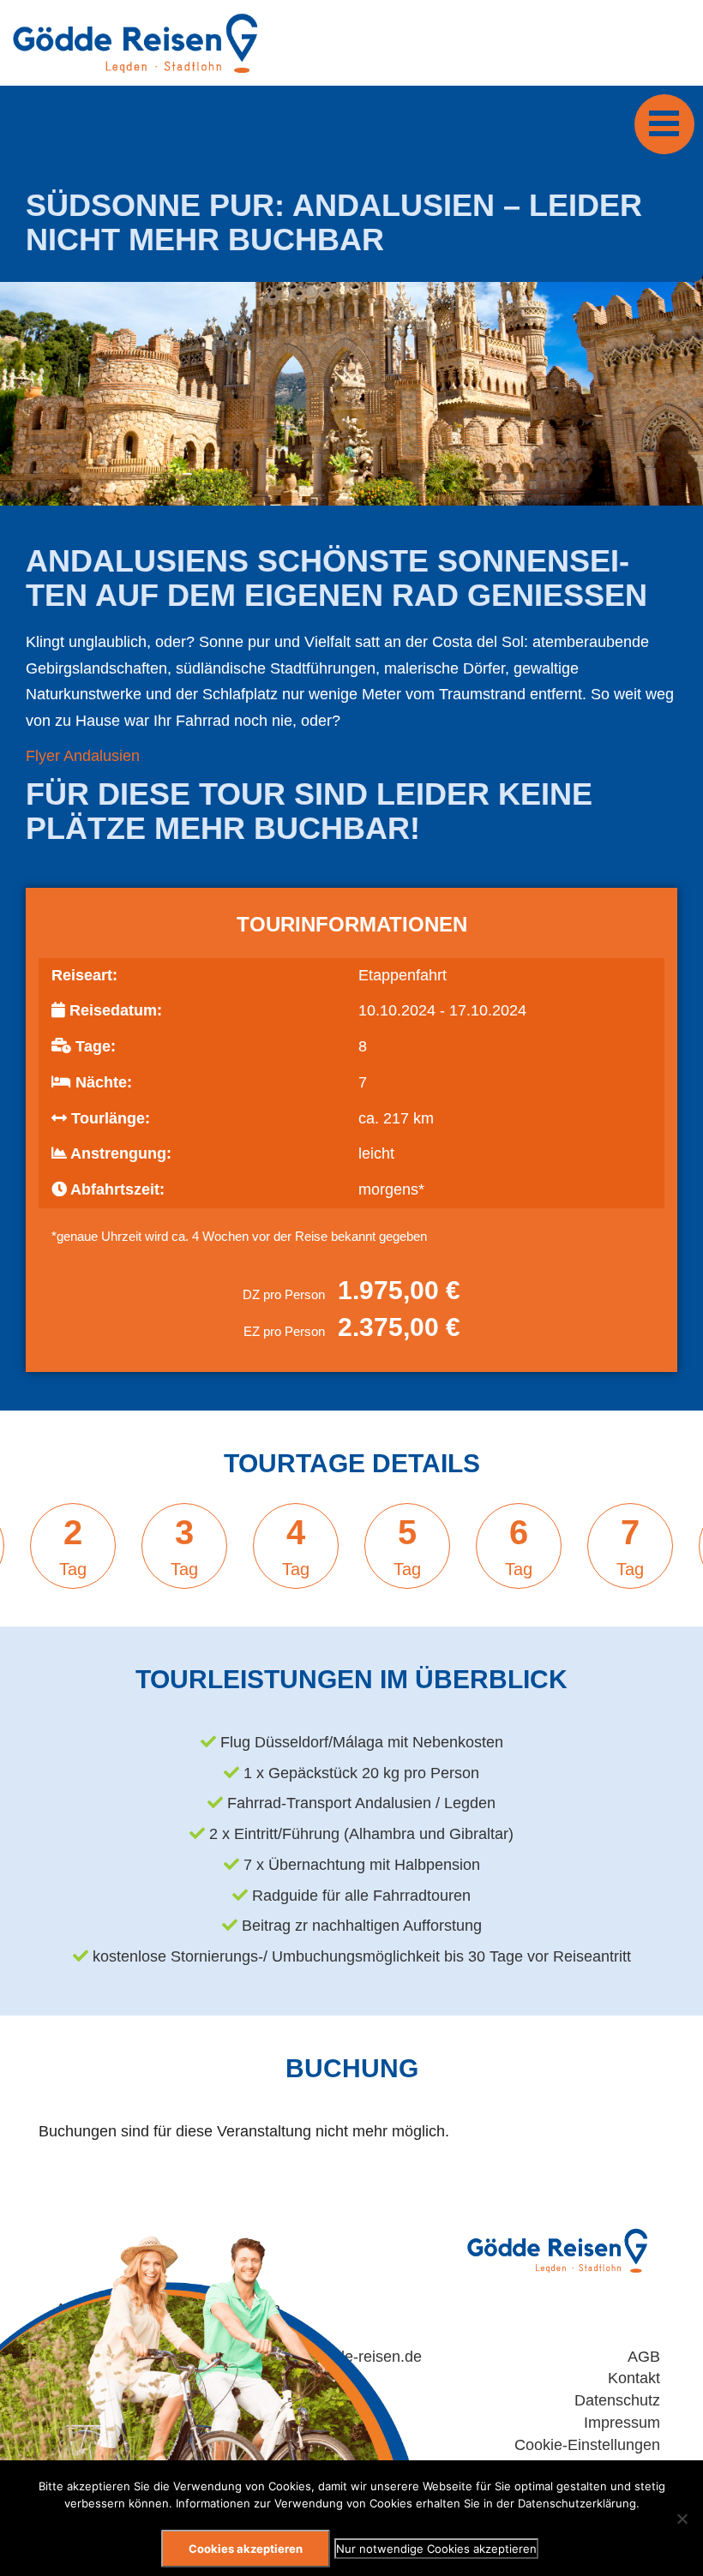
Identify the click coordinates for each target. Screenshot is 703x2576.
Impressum (622, 2423)
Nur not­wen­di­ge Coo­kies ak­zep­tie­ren (436, 2549)
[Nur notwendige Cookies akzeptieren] (682, 2519)
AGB (644, 2357)
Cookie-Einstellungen (587, 2445)
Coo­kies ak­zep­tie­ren (246, 2549)
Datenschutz (617, 2400)
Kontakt (634, 2378)
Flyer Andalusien (83, 756)
